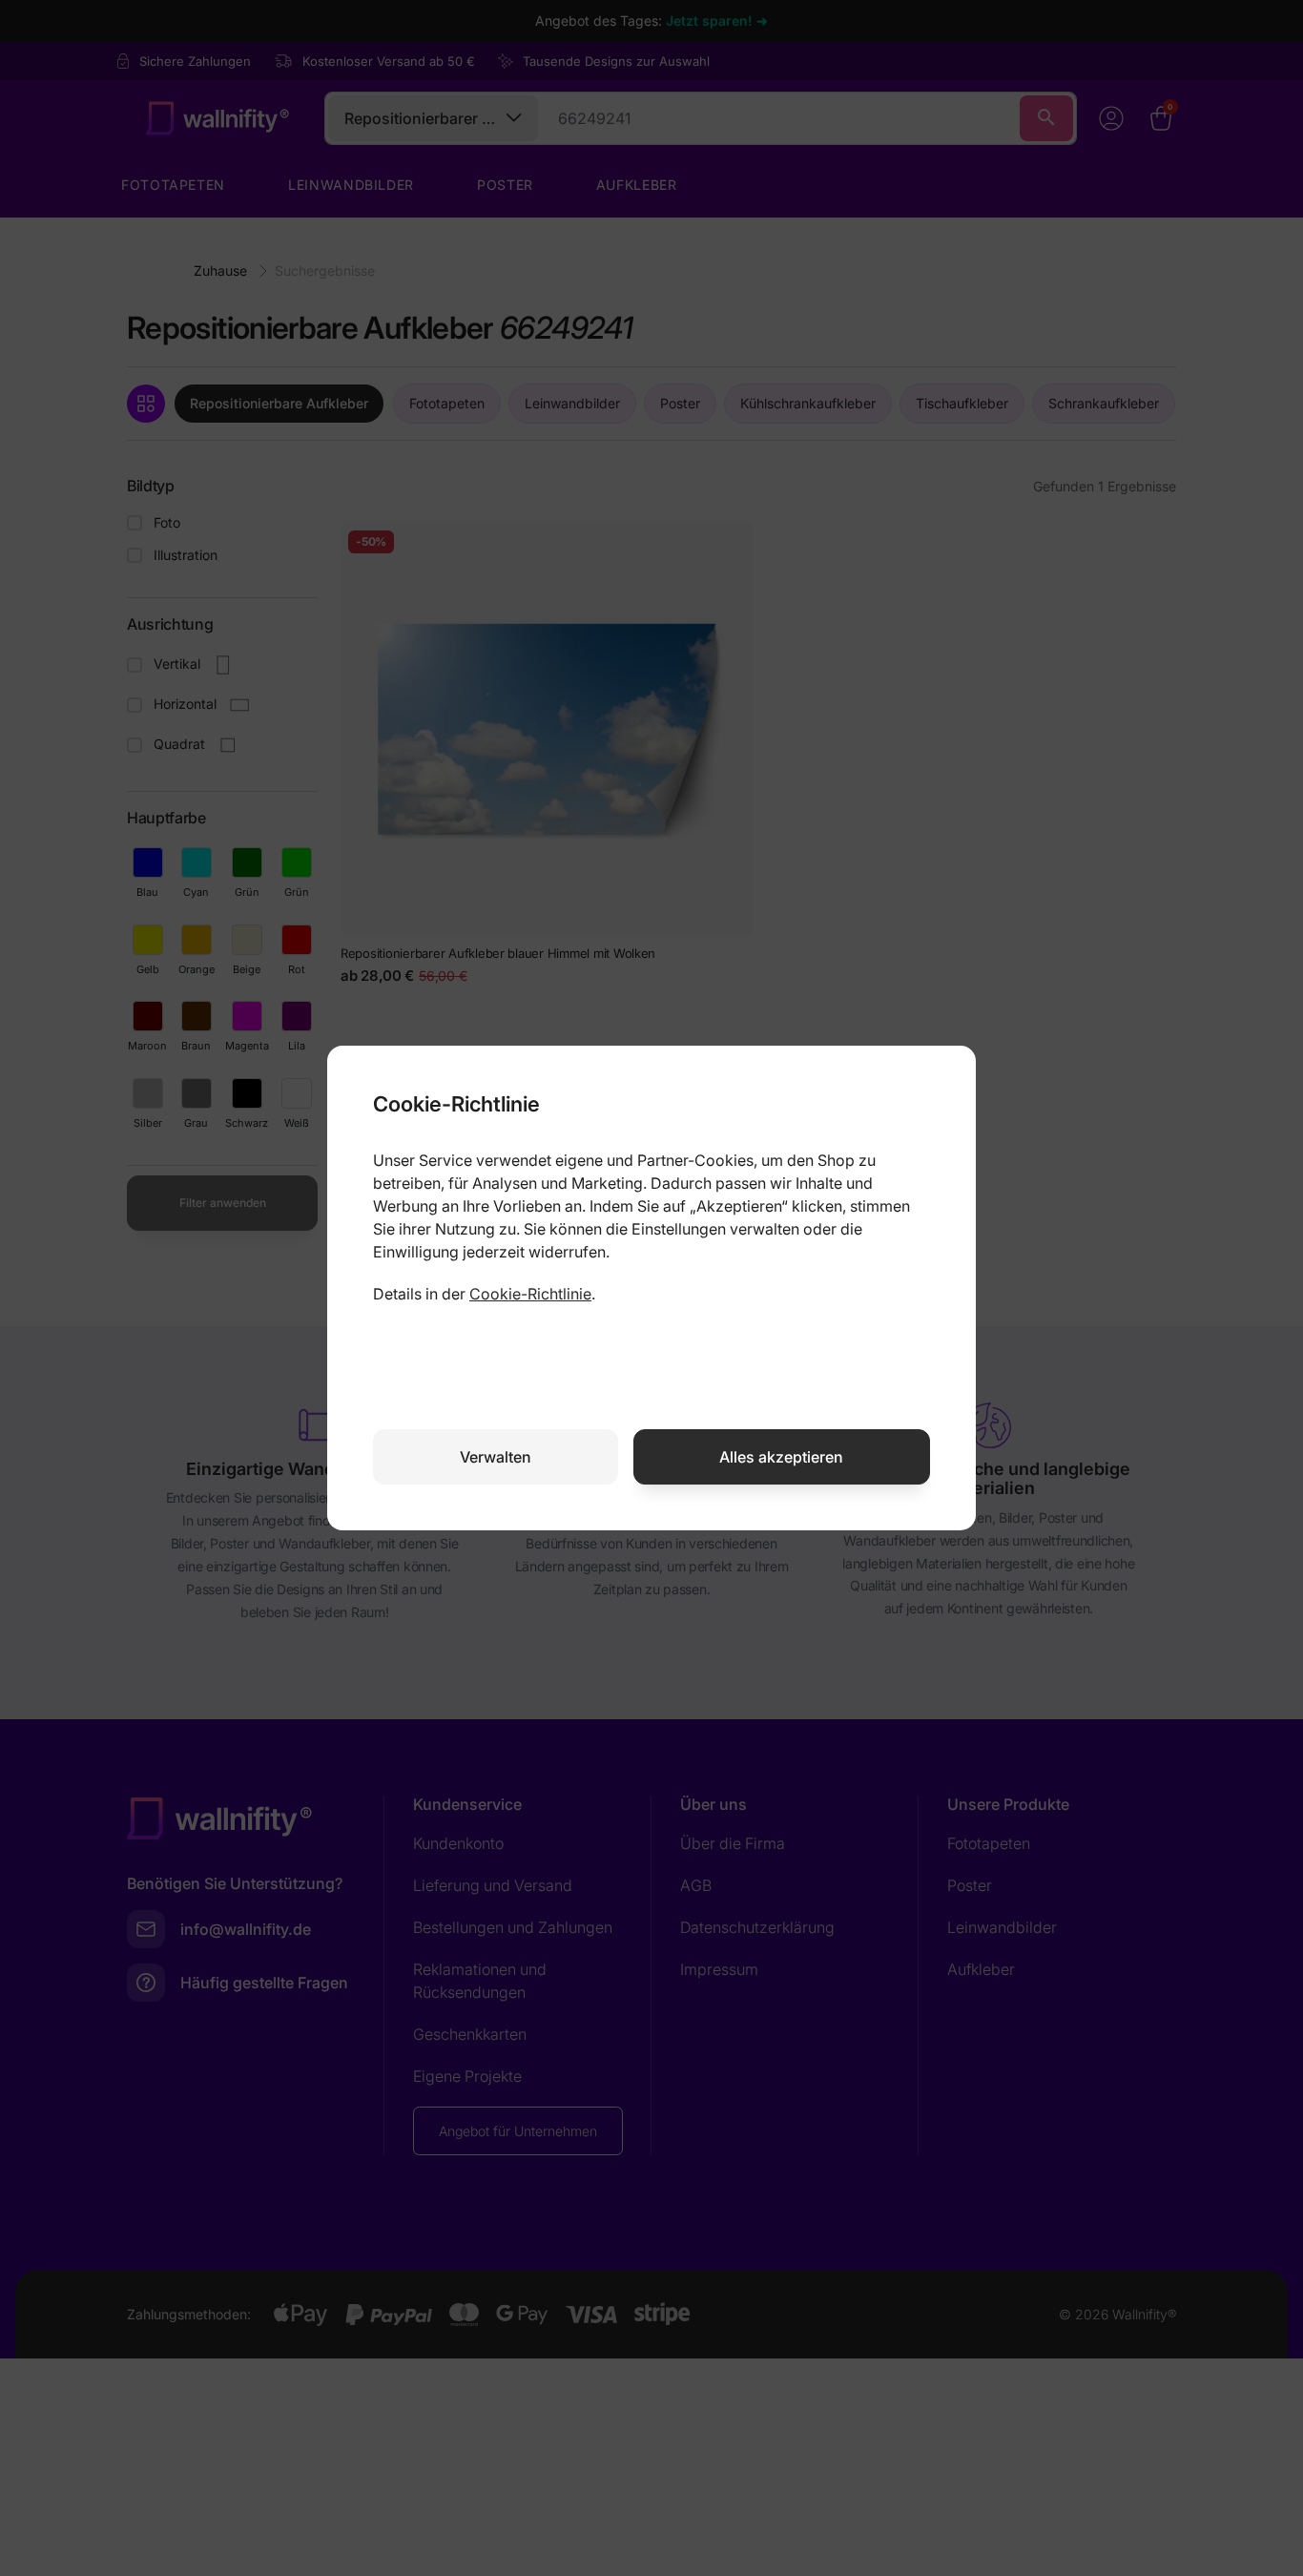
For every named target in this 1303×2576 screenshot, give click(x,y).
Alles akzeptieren (781, 1457)
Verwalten (496, 1457)
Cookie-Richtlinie (530, 1294)
